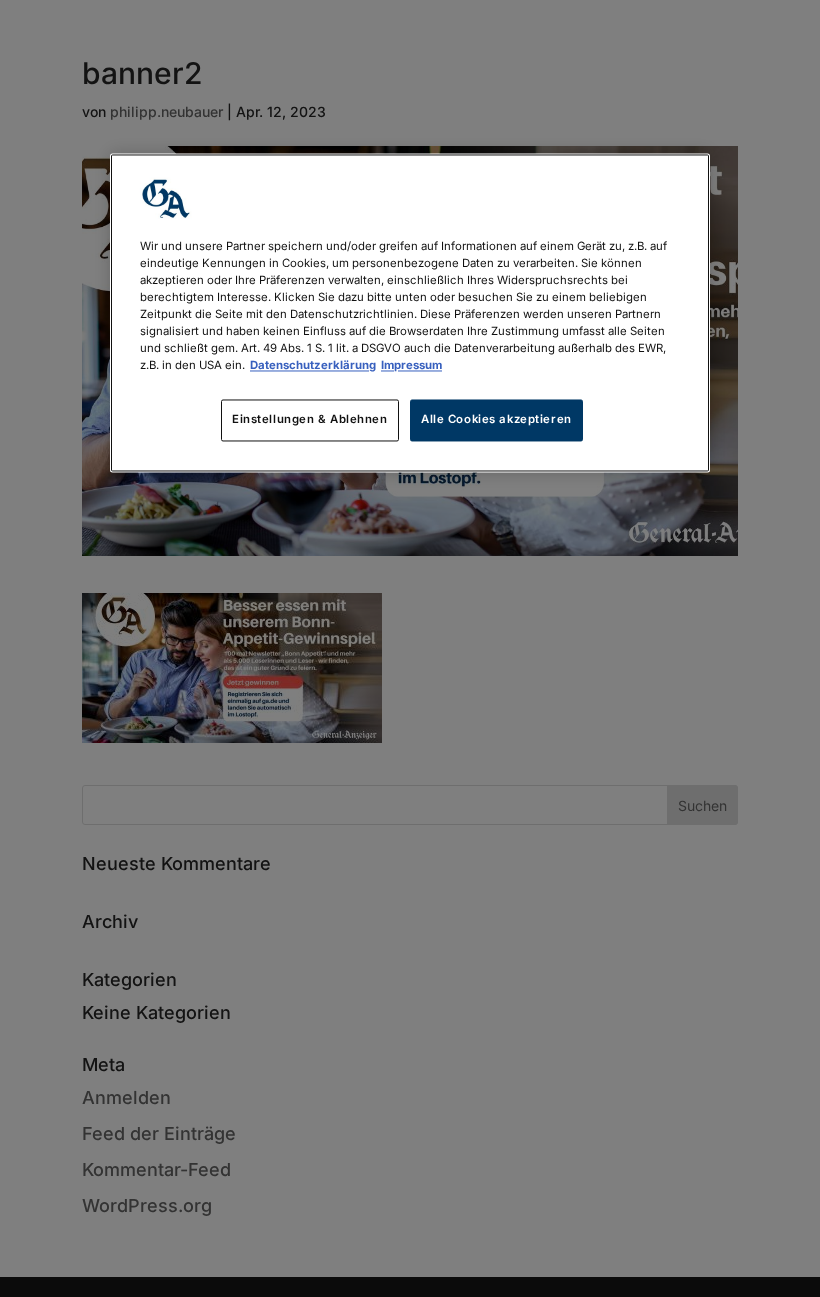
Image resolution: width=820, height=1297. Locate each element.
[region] (410, 312)
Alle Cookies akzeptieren (496, 420)
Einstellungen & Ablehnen (310, 420)
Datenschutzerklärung (313, 365)
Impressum (411, 365)
